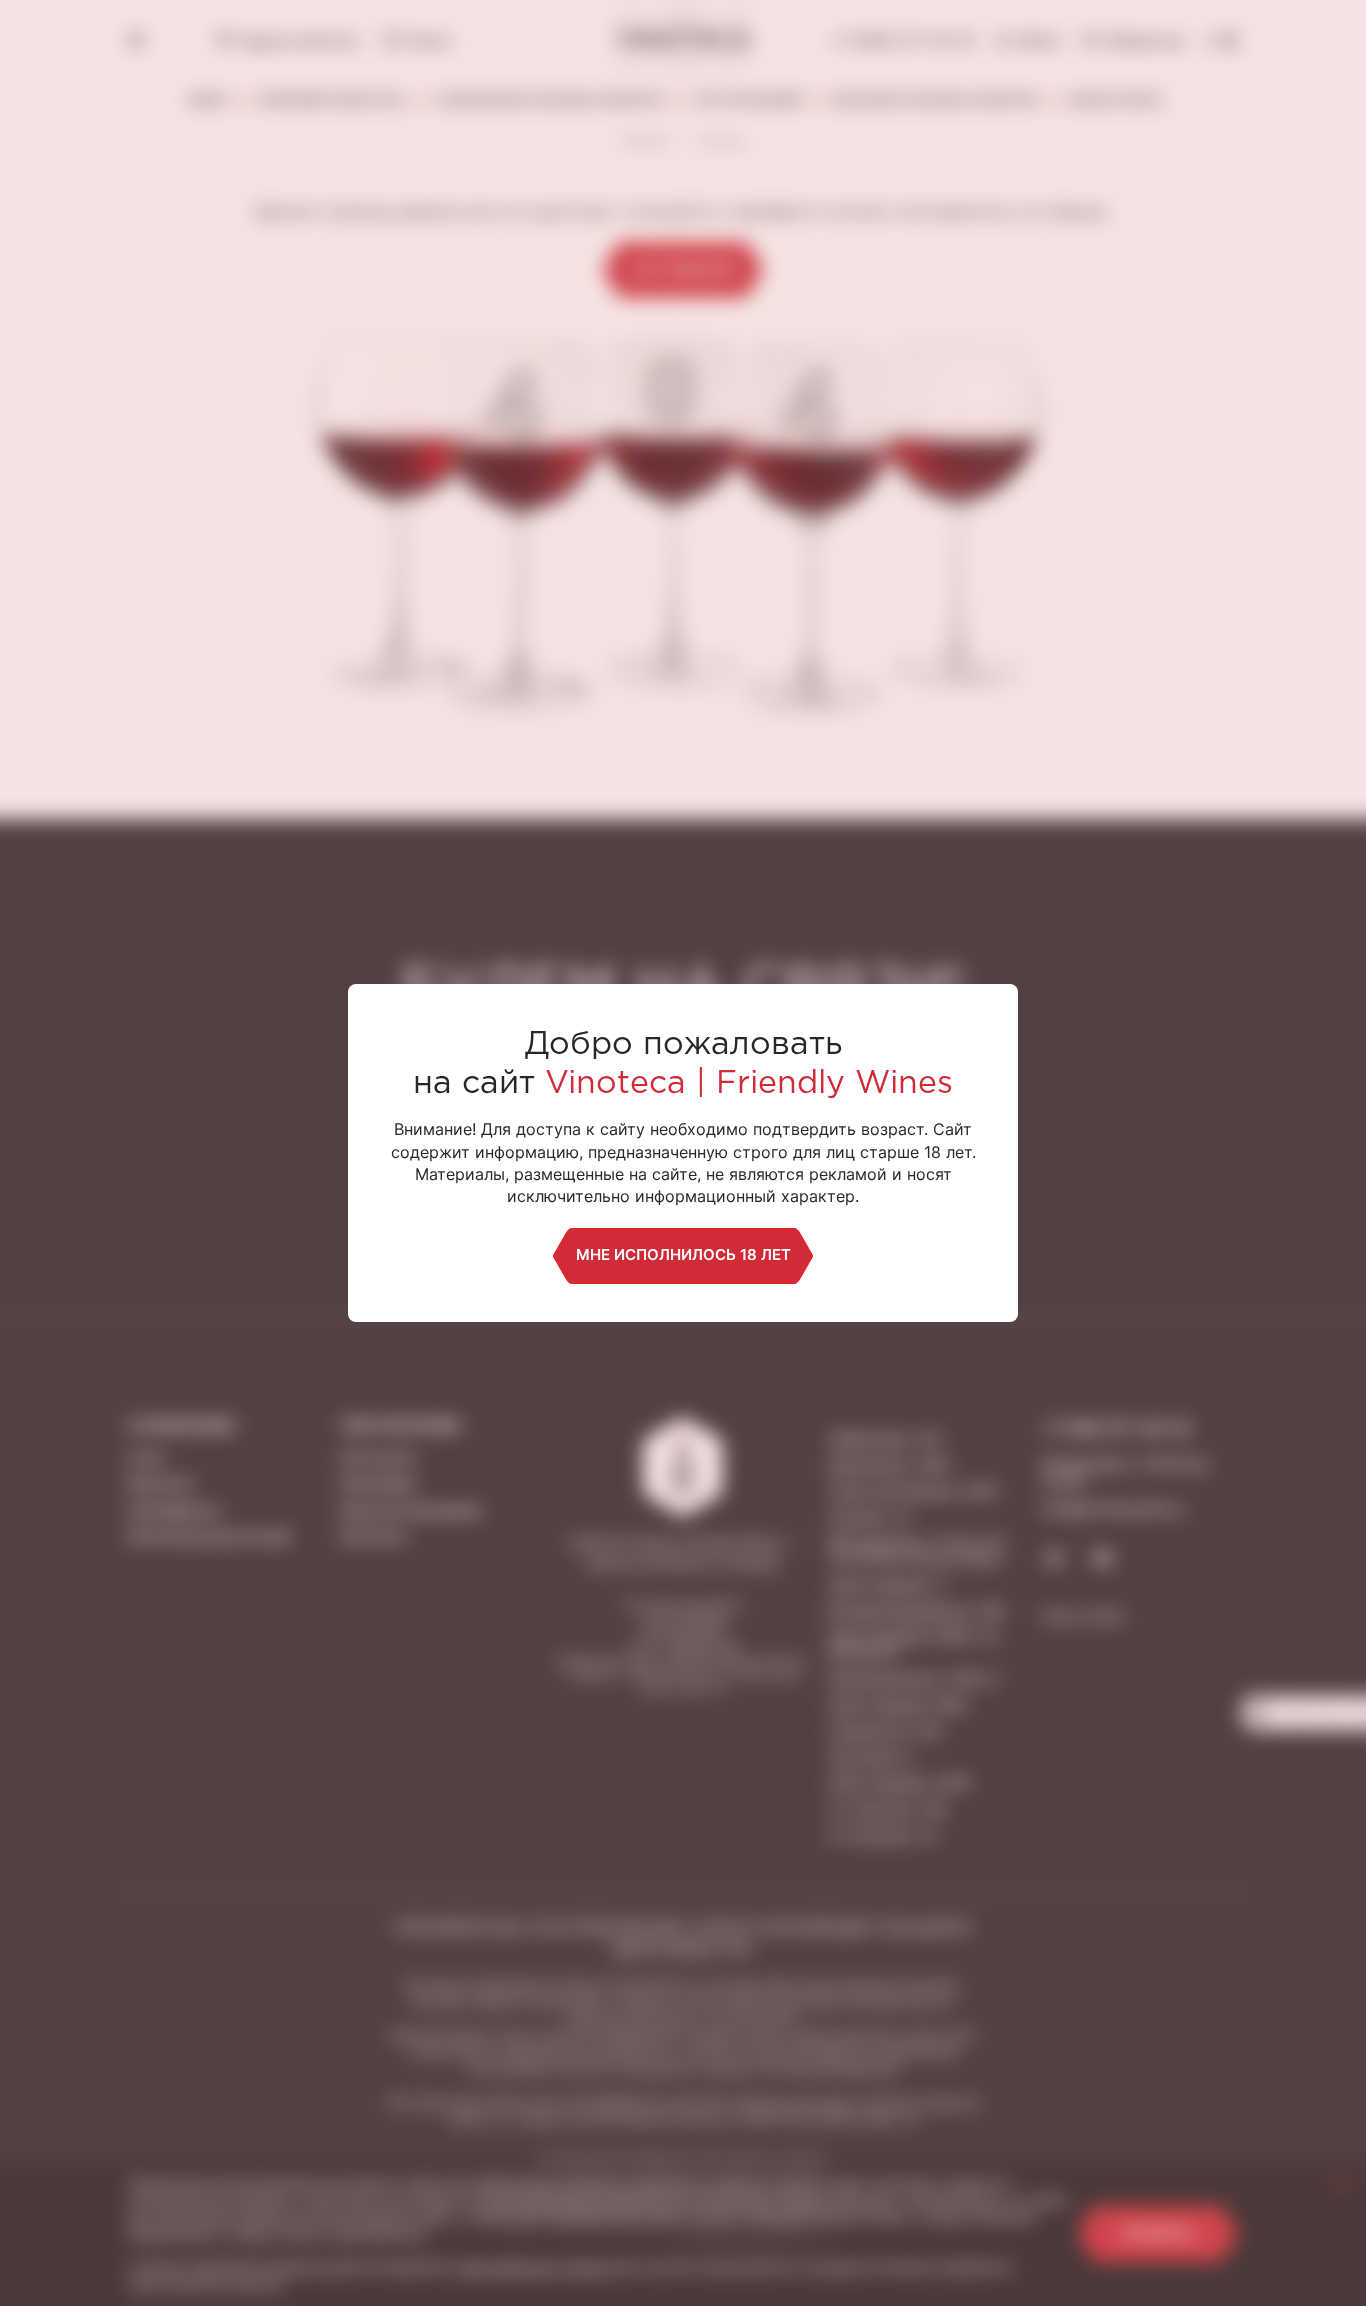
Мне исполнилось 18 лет (683, 1254)
